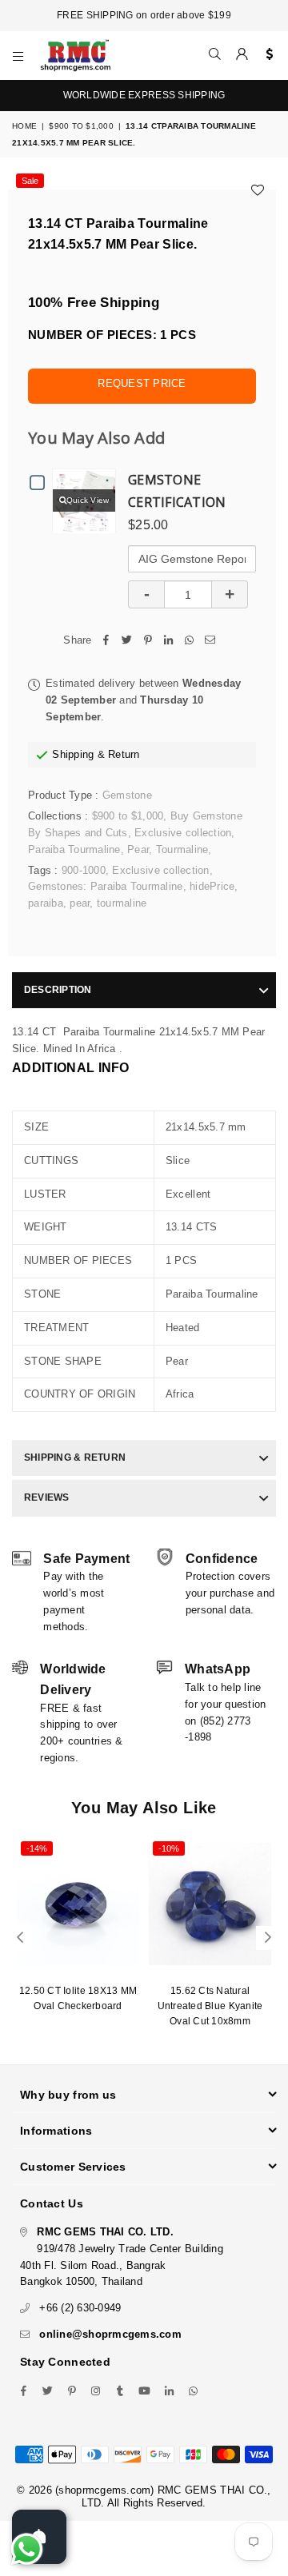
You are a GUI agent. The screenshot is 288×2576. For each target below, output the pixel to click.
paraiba (46, 903)
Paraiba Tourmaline (74, 849)
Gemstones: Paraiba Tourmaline (106, 886)
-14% (37, 1848)
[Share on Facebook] (106, 641)
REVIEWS (47, 1497)
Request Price (142, 383)
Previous (20, 1938)
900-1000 (84, 870)
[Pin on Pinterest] (148, 641)
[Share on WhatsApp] (190, 641)
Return (124, 754)
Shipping (73, 754)
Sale (30, 181)
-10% (169, 1848)
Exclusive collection (183, 833)
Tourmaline (182, 849)
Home (24, 126)
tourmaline (122, 903)
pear (80, 903)
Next (268, 1938)
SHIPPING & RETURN (75, 1457)
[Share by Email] (210, 641)
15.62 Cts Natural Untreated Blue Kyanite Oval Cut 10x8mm (210, 2006)
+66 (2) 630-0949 (80, 2308)
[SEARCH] (215, 55)
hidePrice (212, 886)
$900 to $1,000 (81, 126)
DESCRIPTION (58, 990)
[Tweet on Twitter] (127, 641)
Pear (138, 849)
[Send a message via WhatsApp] (27, 2549)
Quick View (88, 500)
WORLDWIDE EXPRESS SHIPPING (144, 95)
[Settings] (266, 55)
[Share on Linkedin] (169, 641)
